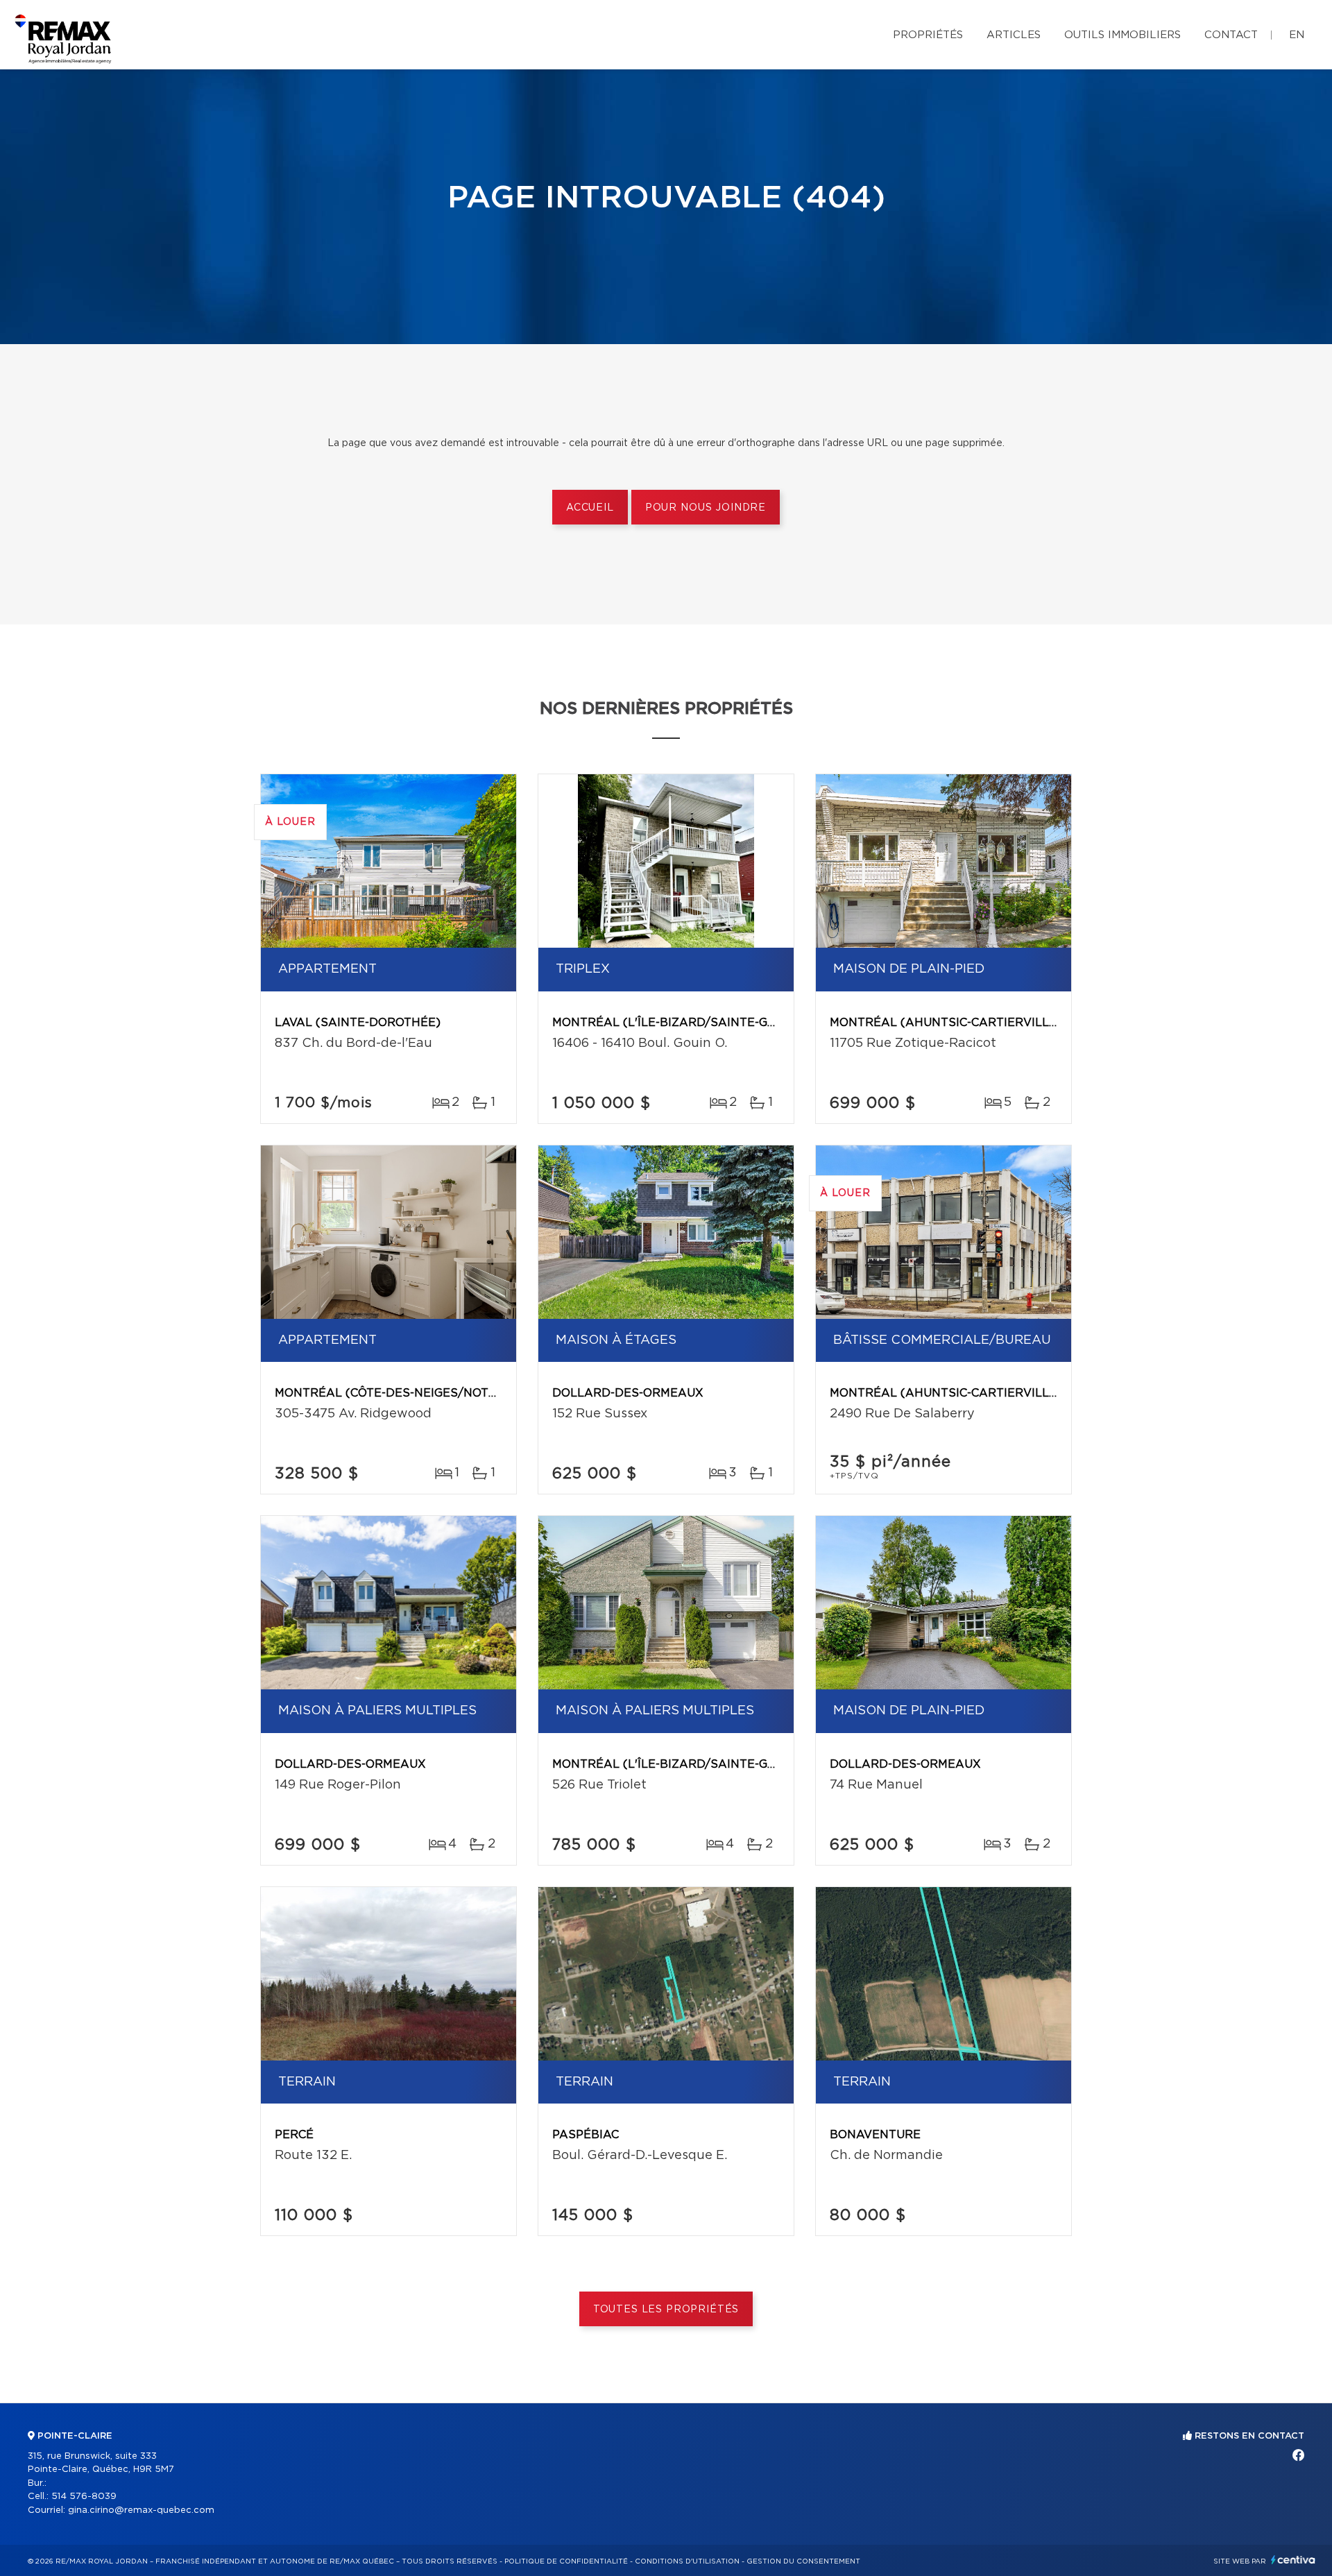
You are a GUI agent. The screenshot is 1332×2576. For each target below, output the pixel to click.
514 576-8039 (84, 2497)
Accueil (590, 508)
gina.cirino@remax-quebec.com (141, 2510)
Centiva (1293, 2560)
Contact (1231, 35)
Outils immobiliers (1122, 35)
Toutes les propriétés (666, 2310)
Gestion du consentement (803, 2561)
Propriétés (928, 35)
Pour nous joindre (706, 508)
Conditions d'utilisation (687, 2561)
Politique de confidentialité (566, 2561)
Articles (1014, 35)
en (1297, 35)
